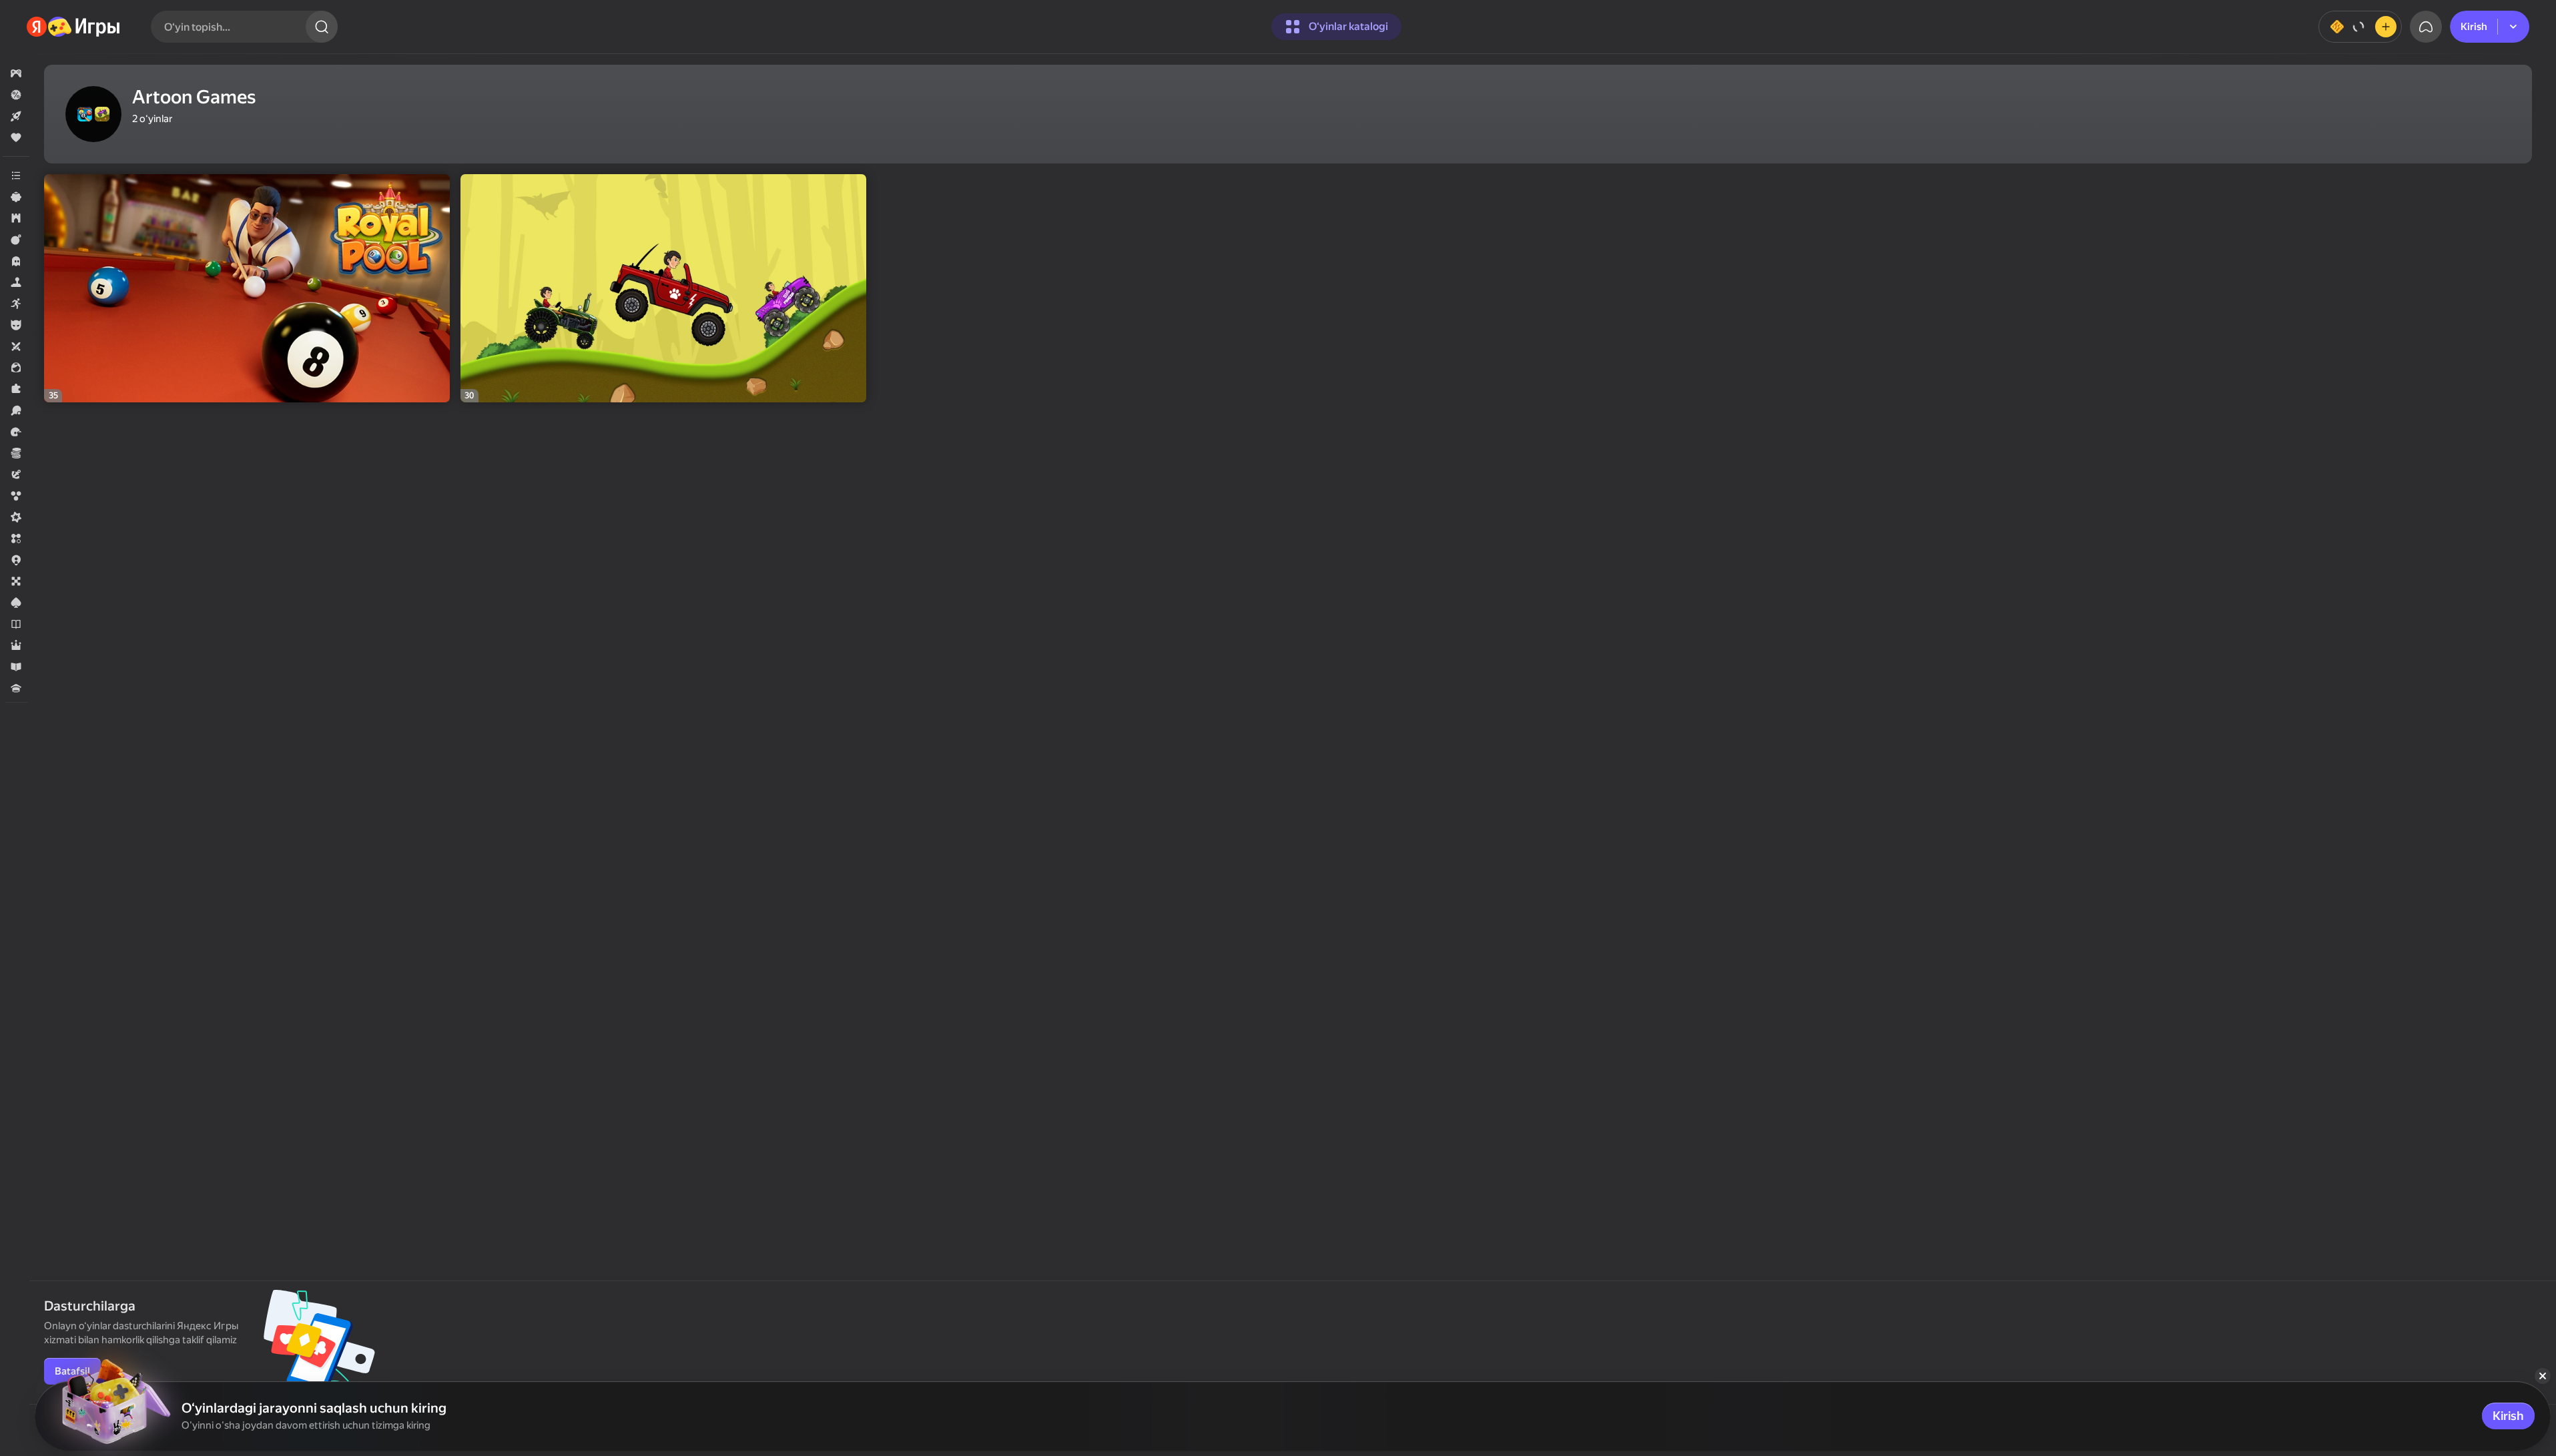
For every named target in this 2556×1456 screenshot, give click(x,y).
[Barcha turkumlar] (16, 175)
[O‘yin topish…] (322, 27)
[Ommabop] (16, 137)
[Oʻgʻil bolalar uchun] (16, 325)
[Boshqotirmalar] (16, 389)
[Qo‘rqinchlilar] (16, 261)
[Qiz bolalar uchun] (16, 368)
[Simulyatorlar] (16, 282)
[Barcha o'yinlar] (16, 73)
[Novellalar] (16, 624)
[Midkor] (16, 517)
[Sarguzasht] (16, 474)
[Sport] (16, 410)
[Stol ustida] (16, 581)
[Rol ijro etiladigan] (16, 645)
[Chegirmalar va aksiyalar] (16, 95)
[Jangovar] (16, 240)
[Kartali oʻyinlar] (16, 603)
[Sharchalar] (16, 496)
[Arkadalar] (16, 304)
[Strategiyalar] (16, 218)
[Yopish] (2543, 1376)
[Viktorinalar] (16, 688)
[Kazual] (16, 197)
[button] (16, 73)
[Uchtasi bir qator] (16, 538)
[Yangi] (16, 116)
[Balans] (2360, 27)
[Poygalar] (16, 432)
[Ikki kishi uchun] (16, 346)
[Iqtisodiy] (16, 453)
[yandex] (74, 27)
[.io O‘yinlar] (16, 560)
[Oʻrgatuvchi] (16, 667)
